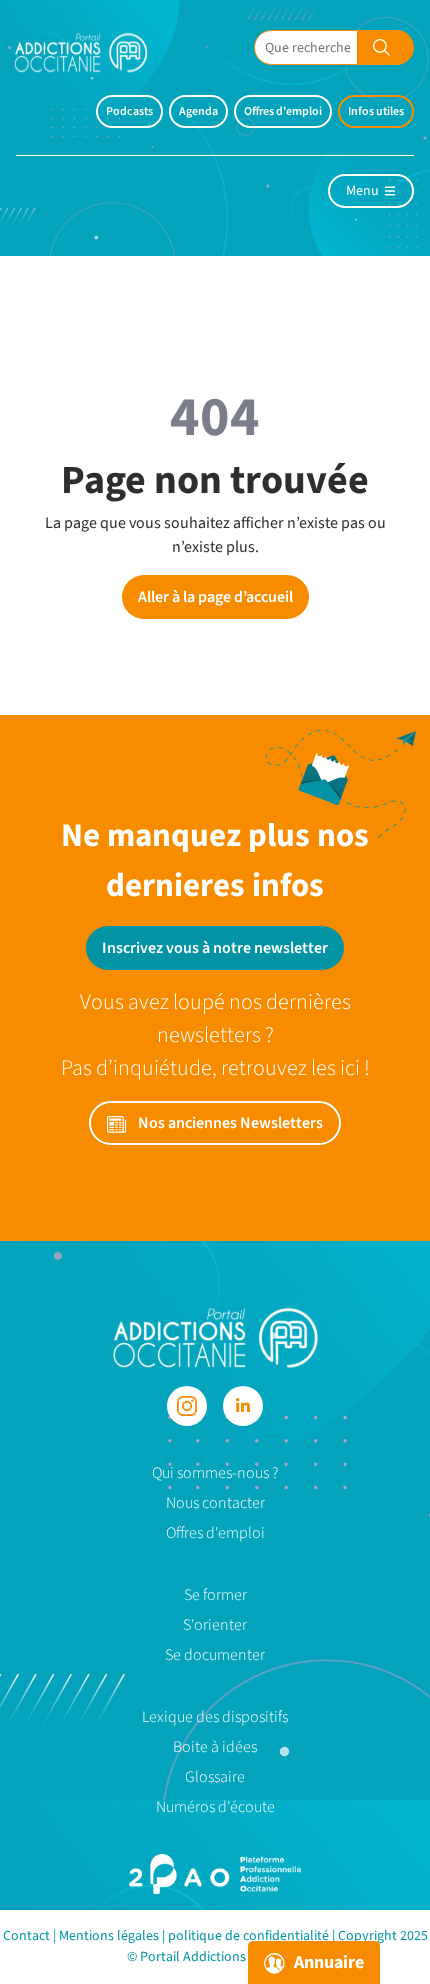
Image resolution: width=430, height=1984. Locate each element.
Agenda (198, 111)
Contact (26, 1936)
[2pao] (215, 1874)
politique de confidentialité (248, 1936)
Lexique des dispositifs (215, 1717)
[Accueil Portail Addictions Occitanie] (96, 52)
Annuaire (327, 1962)
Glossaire (215, 1777)
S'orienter (215, 1625)
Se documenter (215, 1655)
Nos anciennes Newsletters (229, 1123)
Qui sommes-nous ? (215, 1473)
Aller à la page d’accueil (215, 597)
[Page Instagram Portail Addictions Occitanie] (187, 1406)
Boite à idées (215, 1747)
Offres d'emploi (283, 111)
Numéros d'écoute (215, 1807)
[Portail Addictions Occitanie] (215, 1336)
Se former (215, 1595)
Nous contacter (215, 1503)
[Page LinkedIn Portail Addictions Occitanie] (243, 1406)
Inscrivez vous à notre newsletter (215, 948)
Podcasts (129, 111)
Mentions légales (109, 1936)
